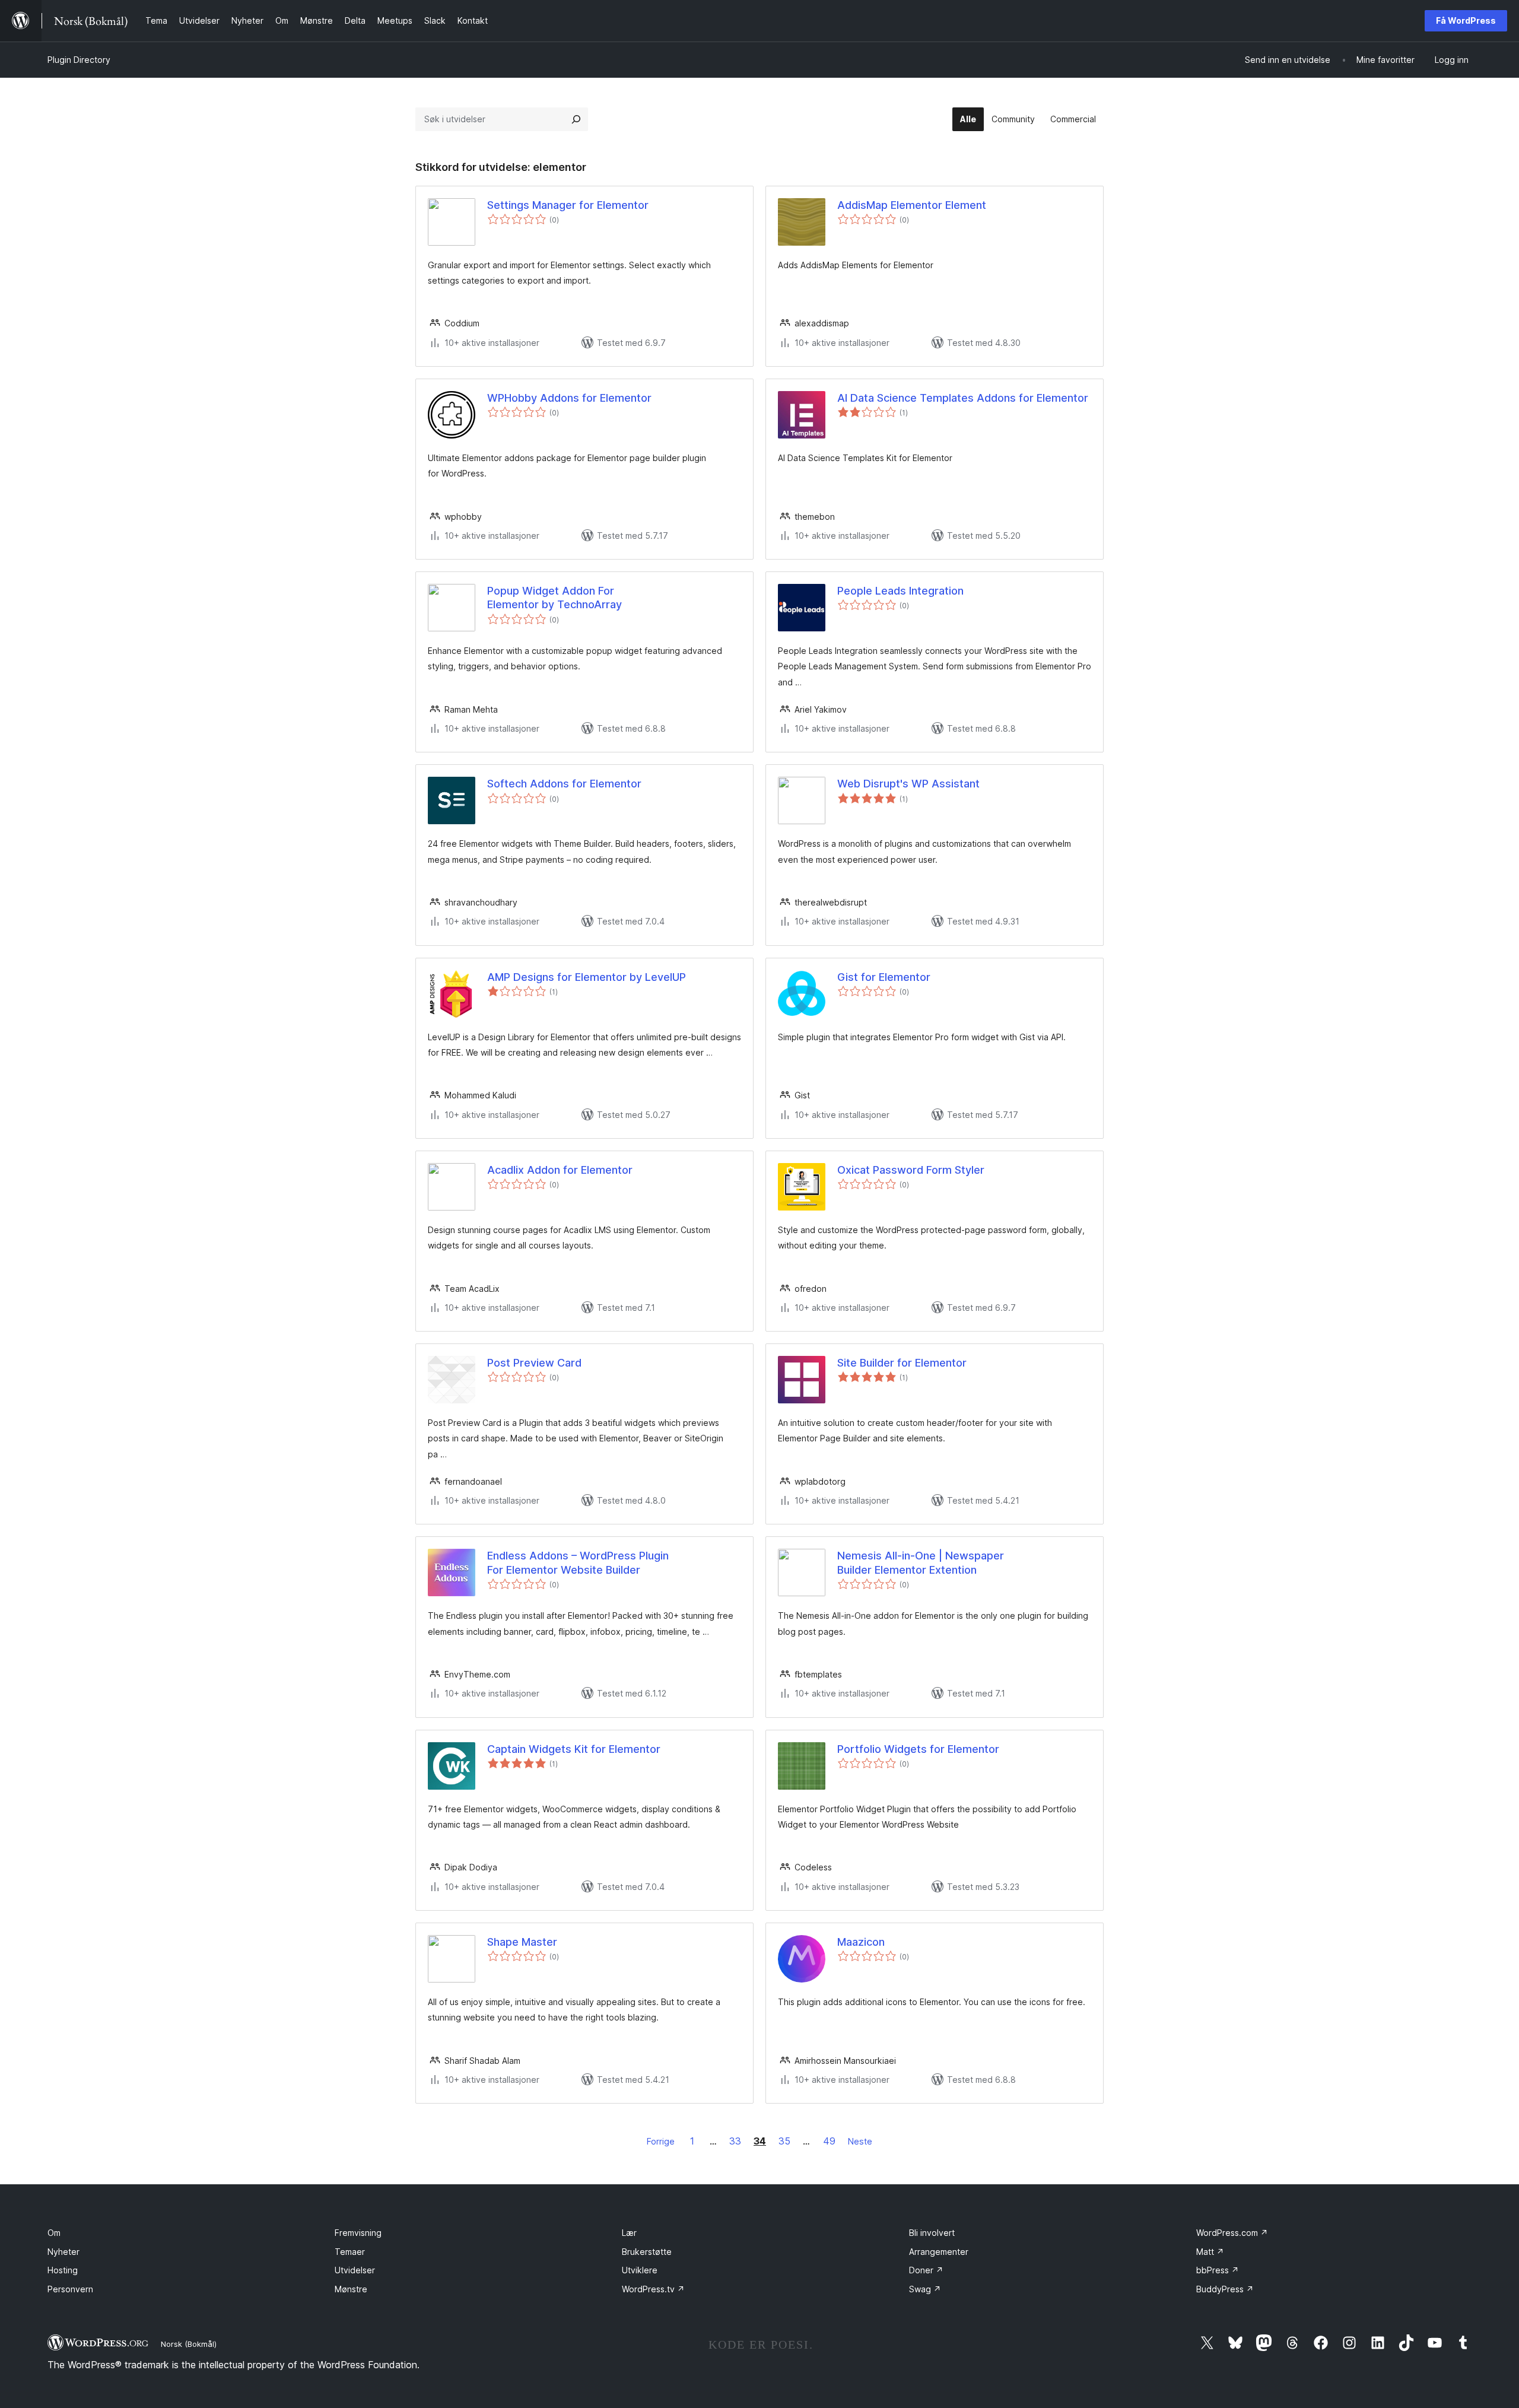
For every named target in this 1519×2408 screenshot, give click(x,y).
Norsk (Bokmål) (189, 2344)
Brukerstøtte (647, 2252)
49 (829, 2141)
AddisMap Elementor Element (912, 205)
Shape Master (522, 1942)
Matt (1210, 2252)
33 (735, 2141)
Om (54, 2233)
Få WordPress (1466, 20)
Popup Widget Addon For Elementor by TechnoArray (554, 598)
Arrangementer (939, 2252)
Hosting (63, 2270)
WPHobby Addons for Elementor (569, 398)
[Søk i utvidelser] (576, 119)
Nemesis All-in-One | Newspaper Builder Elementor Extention (921, 1562)
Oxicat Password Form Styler (911, 1170)
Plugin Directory (79, 60)
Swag (925, 2289)
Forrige (661, 2141)
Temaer (350, 2252)
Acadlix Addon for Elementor (560, 1170)
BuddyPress (1225, 2289)
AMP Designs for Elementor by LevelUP (587, 977)
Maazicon (861, 1942)
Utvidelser (355, 2270)
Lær (629, 2233)
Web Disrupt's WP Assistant (908, 784)
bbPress (1218, 2270)
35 (784, 2141)
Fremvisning (358, 2233)
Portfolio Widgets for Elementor (918, 1749)
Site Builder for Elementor (902, 1363)
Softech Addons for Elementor (564, 784)
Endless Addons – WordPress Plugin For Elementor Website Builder (578, 1562)
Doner (926, 2270)
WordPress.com (1232, 2233)
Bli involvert (932, 2233)
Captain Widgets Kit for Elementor (574, 1749)
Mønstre (351, 2289)
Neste (860, 2141)
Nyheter (63, 2252)
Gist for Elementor (884, 977)
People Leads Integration (900, 591)
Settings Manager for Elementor (568, 205)
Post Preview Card (534, 1363)
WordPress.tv (653, 2289)
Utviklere (640, 2270)
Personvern (70, 2289)
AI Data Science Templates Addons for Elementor (963, 398)
